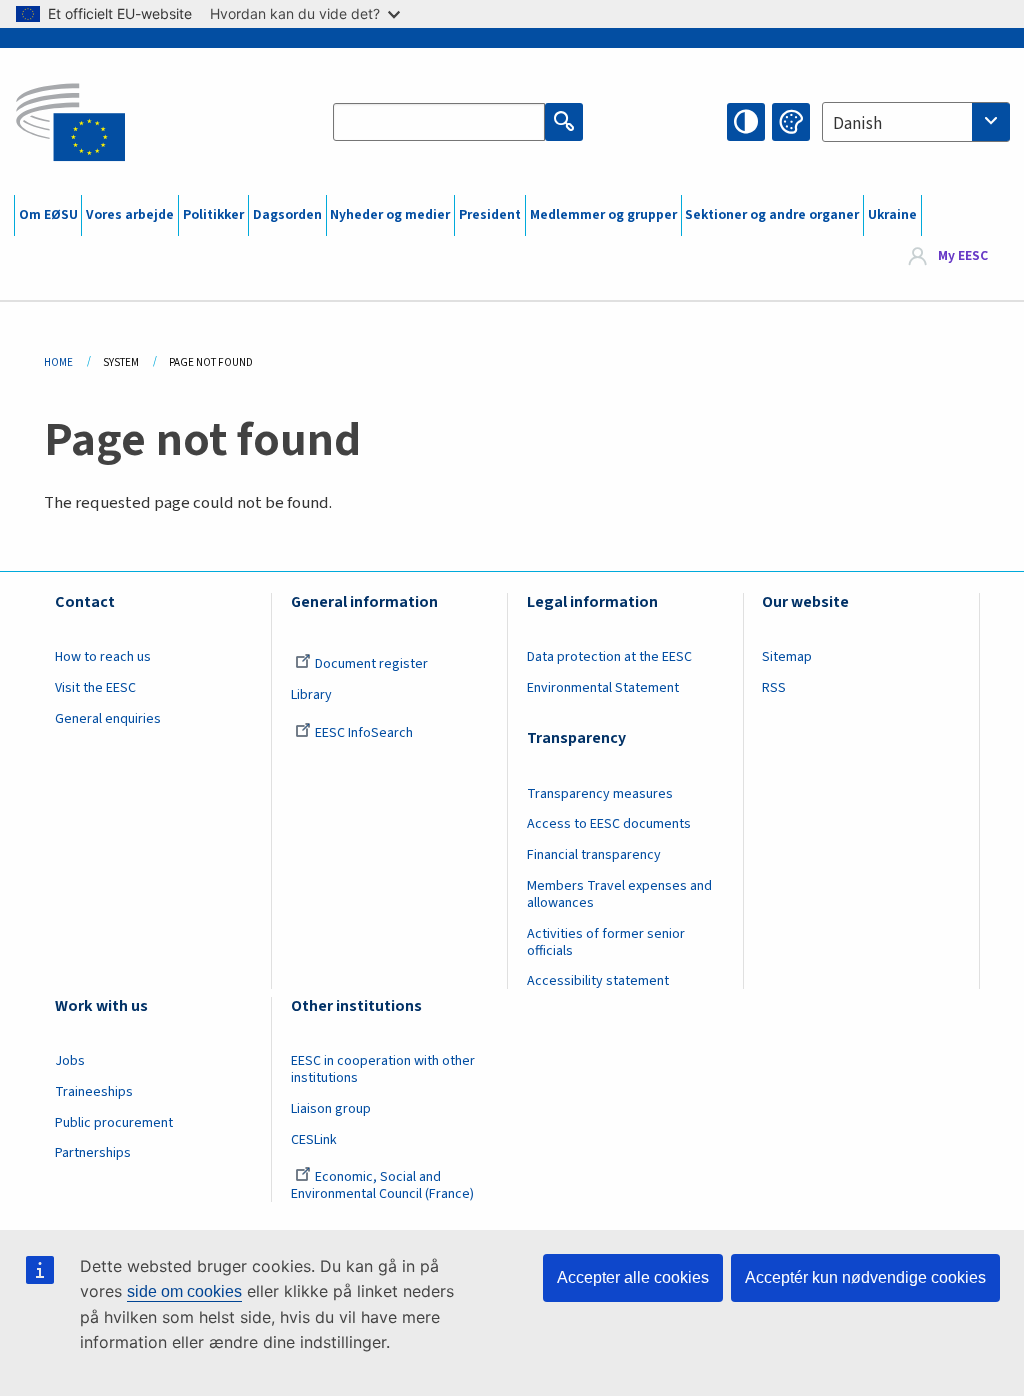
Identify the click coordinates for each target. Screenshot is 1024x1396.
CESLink (314, 1140)
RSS (774, 688)
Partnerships (93, 1153)
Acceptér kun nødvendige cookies (865, 1277)
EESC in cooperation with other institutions (383, 1069)
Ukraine (892, 215)
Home (58, 362)
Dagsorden (287, 215)
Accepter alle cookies (633, 1277)
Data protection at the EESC (609, 657)
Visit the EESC (95, 688)
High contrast (746, 122)
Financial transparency (594, 855)
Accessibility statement (598, 981)
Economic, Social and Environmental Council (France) (384, 1185)
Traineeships (94, 1092)
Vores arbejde (130, 215)
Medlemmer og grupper (603, 215)
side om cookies (184, 1291)
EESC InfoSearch (364, 733)
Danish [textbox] (857, 124)
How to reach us (103, 657)
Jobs (70, 1061)
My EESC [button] (963, 256)
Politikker (213, 215)
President (490, 215)
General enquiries (108, 719)
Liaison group (331, 1109)
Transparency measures (600, 794)
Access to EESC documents (609, 824)
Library (311, 695)
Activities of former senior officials (606, 942)
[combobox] (916, 122)
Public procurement (114, 1123)
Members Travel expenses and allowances (619, 894)
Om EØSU (48, 215)
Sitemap (787, 657)
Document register (371, 664)
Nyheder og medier (390, 215)
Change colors (791, 122)
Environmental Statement (603, 688)
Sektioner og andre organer (772, 215)
